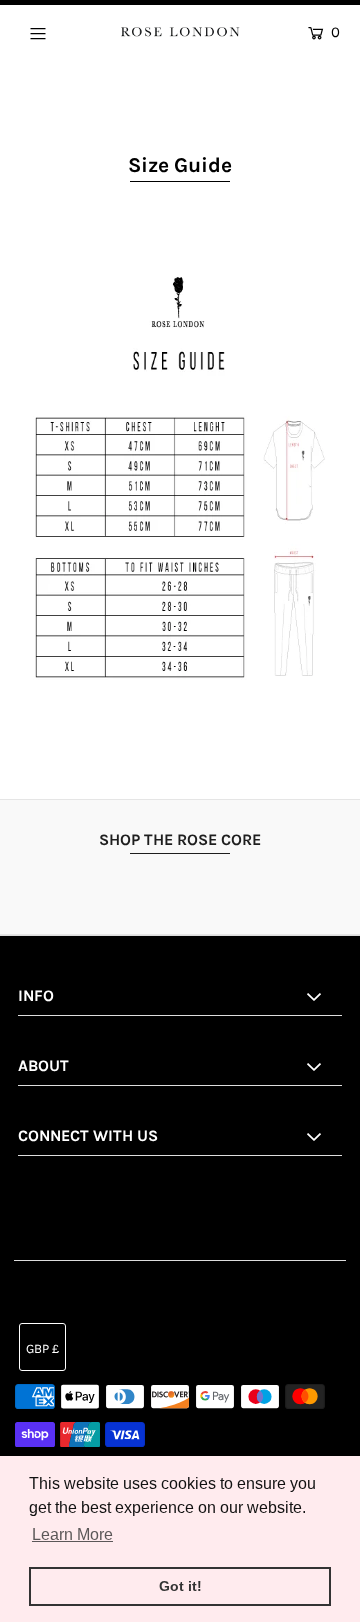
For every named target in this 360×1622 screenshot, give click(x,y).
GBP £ (42, 1348)
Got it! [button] (180, 1586)
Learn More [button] (72, 1534)
